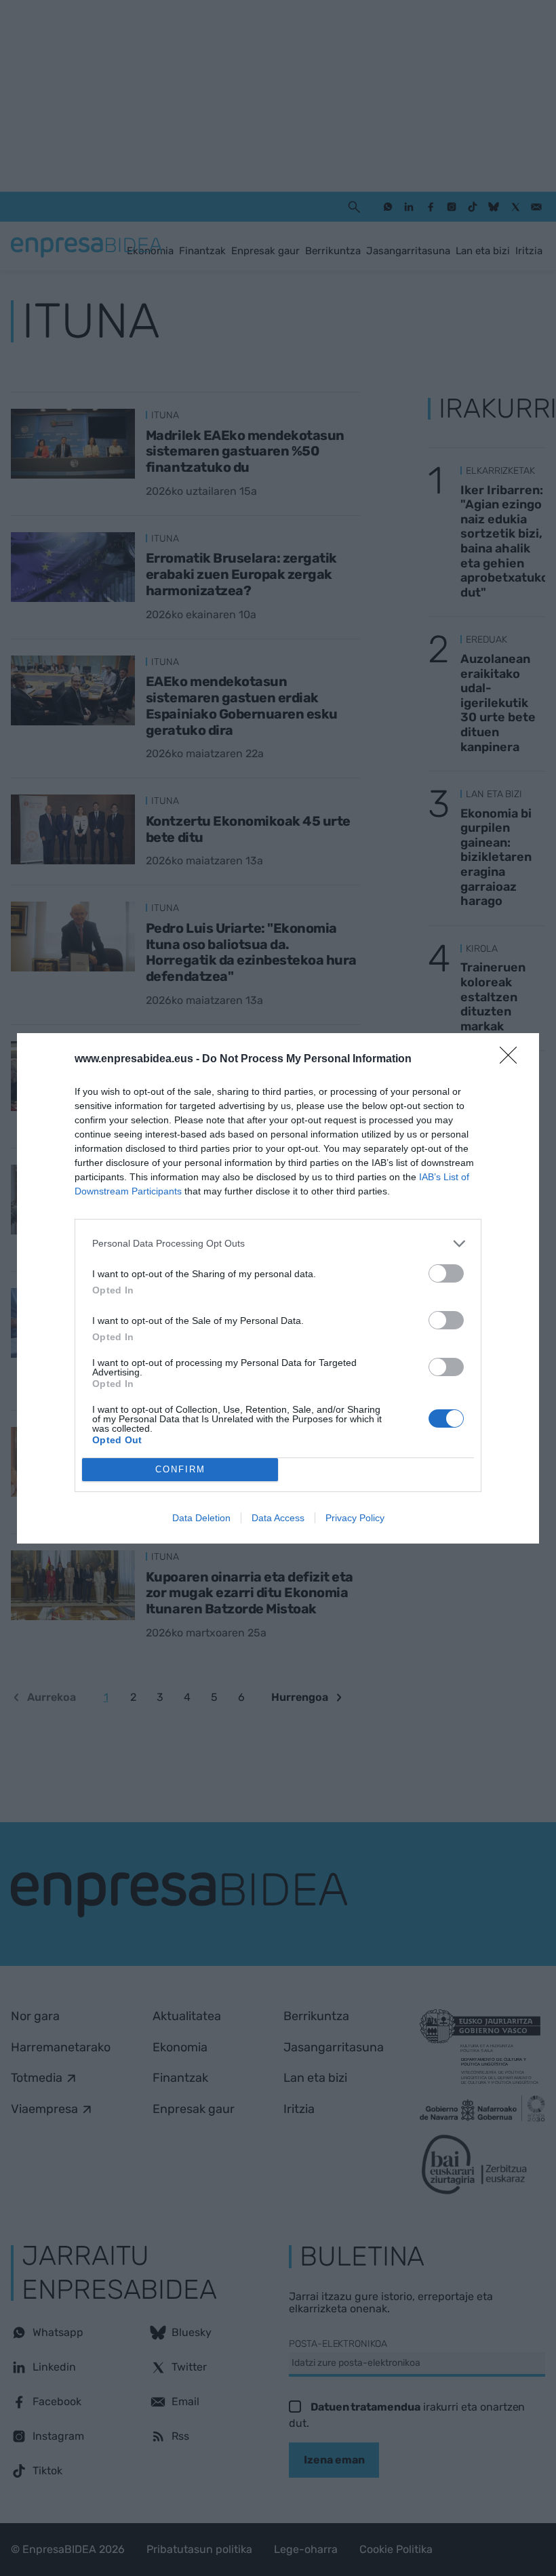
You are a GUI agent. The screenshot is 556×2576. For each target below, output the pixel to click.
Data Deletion (201, 1518)
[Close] (513, 1060)
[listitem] (278, 1244)
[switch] (446, 1273)
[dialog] (278, 1288)
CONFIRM (180, 1469)
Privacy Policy (355, 1518)
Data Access (278, 1518)
